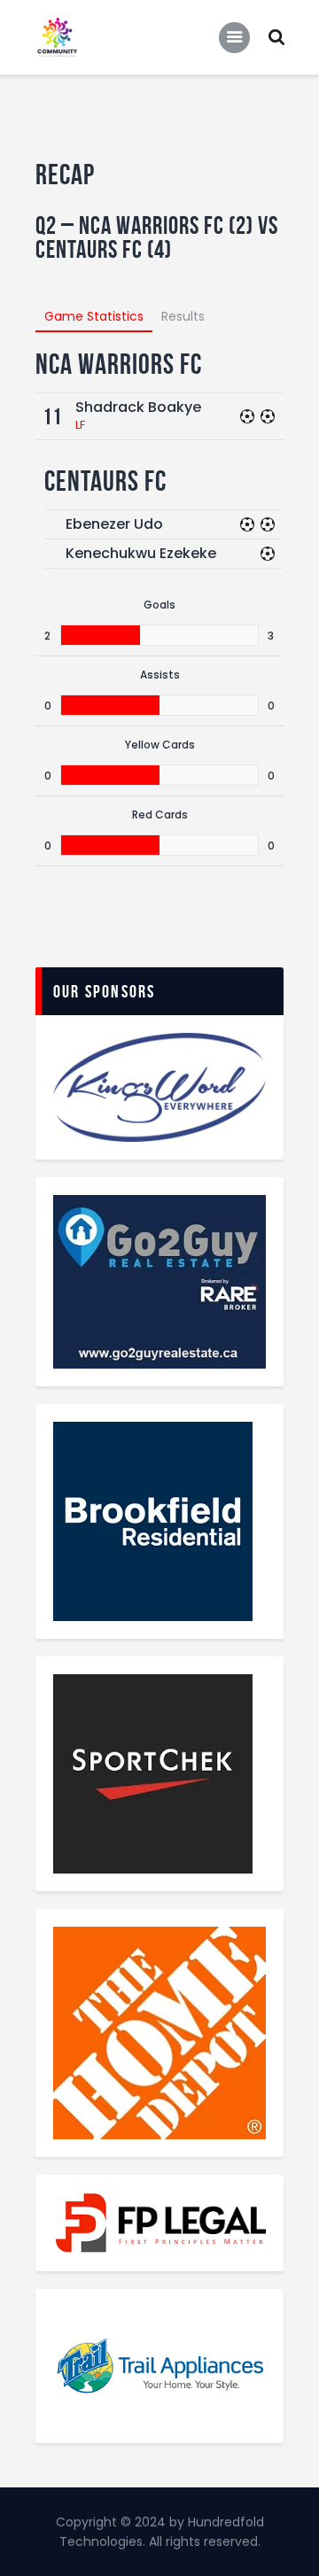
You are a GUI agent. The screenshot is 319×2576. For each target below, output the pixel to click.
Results (183, 316)
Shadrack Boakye (138, 407)
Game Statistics (94, 316)
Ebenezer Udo (114, 524)
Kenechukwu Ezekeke (141, 553)
